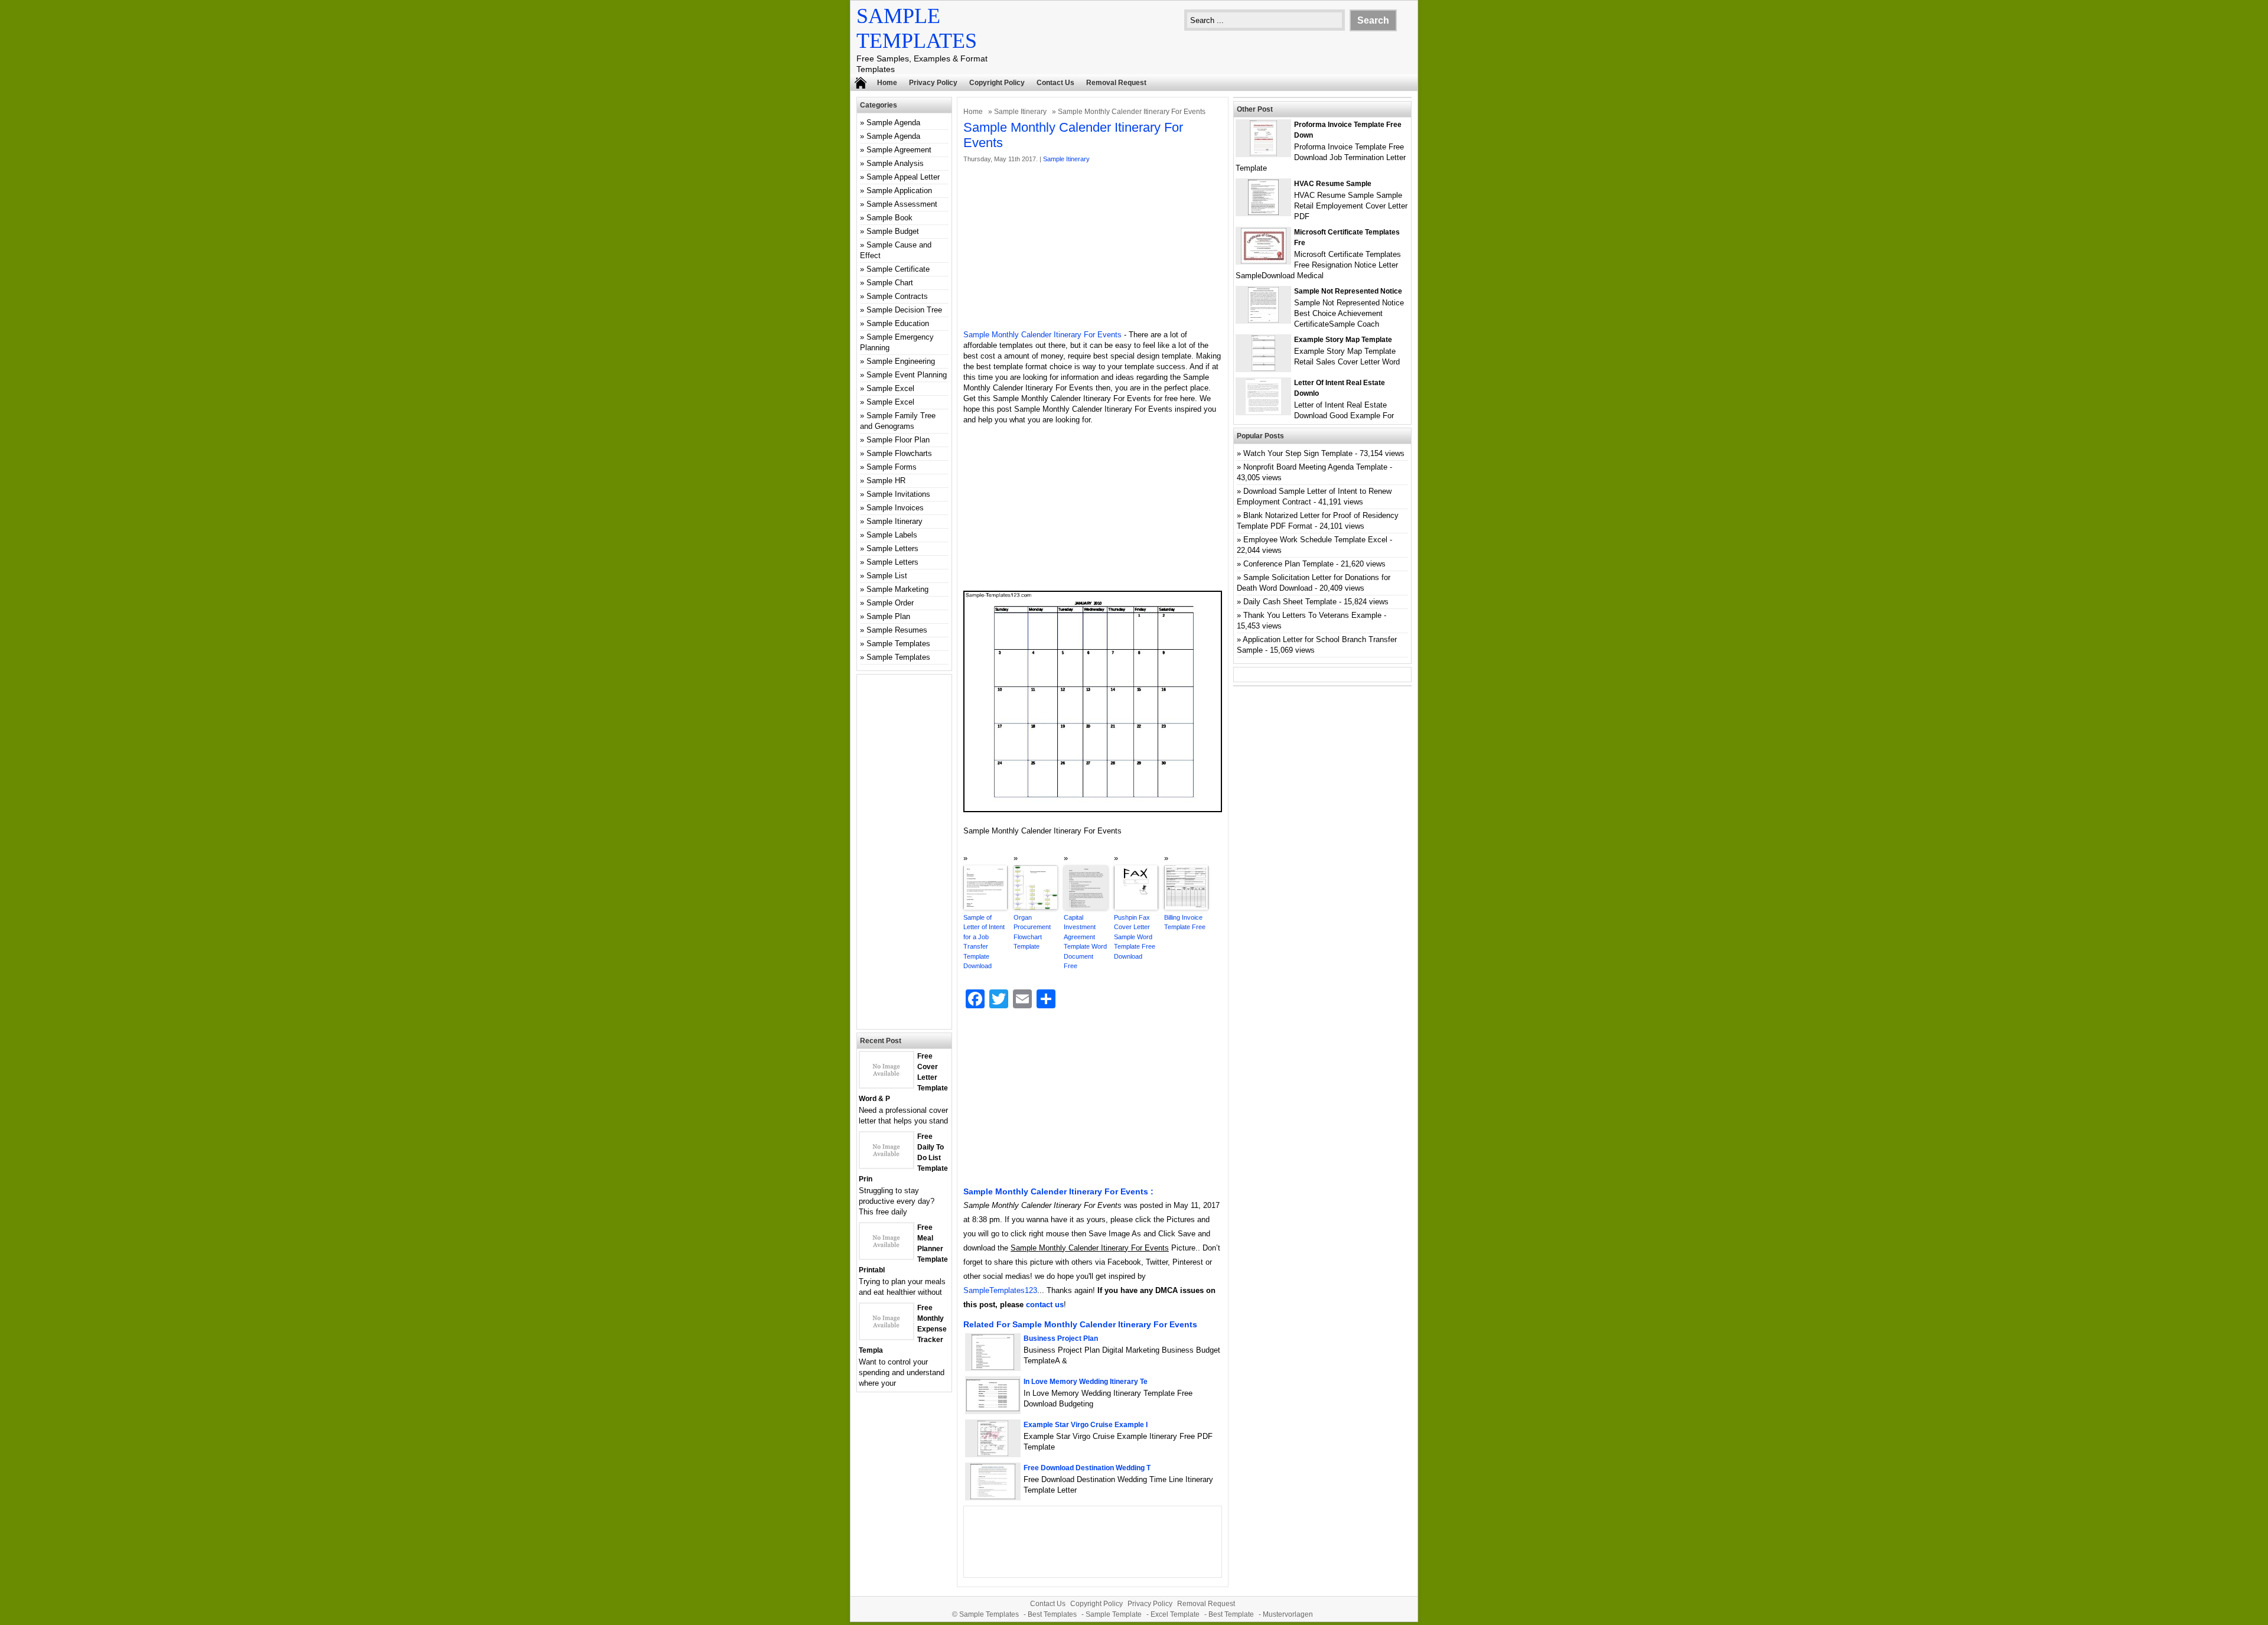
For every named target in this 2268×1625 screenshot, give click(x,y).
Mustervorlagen (1288, 1614)
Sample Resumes (897, 630)
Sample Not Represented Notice (1348, 291)
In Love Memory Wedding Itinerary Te (1086, 1382)
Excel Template (1175, 1614)
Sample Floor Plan (898, 440)
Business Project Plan (1061, 1339)
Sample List (887, 576)
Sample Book (889, 218)
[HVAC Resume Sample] (1263, 212)
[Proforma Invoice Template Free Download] (1263, 153)
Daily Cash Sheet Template (1290, 602)
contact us (1045, 1305)
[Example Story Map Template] (1263, 368)
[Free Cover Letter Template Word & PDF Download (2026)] (887, 1085)
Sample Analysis (895, 163)
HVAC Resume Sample (1333, 184)
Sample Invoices (895, 508)
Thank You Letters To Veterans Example (1312, 615)
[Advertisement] (1093, 247)
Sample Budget (893, 231)
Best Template (1231, 1614)
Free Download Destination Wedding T (1087, 1468)
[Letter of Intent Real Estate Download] (1263, 411)
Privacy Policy (933, 83)
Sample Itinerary (1020, 112)
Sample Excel (890, 388)
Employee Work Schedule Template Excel (1315, 540)
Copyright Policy (997, 83)
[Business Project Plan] (993, 1367)
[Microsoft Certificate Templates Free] (1264, 261)
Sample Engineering (901, 361)
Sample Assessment (902, 204)
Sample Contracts (897, 296)
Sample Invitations (898, 494)
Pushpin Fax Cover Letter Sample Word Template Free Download (1135, 937)
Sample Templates (898, 644)
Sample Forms (892, 467)
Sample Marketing (897, 589)
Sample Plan (888, 616)
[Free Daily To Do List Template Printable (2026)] (887, 1165)
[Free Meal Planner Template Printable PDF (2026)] (887, 1256)
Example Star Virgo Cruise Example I (1086, 1425)
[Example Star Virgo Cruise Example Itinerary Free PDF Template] (993, 1453)
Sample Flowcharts (899, 453)
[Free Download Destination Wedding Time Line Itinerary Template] (993, 1497)
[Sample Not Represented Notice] (1263, 320)
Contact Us (1055, 83)
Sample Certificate (898, 269)
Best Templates (1052, 1614)
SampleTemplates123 (1000, 1290)
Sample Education (898, 323)
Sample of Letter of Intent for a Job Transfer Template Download (984, 942)
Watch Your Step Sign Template (1298, 453)
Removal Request (1116, 83)
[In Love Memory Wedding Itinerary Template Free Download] (993, 1409)
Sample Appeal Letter (903, 177)
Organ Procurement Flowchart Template (1032, 932)
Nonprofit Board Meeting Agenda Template (1315, 467)
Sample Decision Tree (904, 310)
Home (887, 83)
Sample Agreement (899, 150)
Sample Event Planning (907, 375)
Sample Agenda (893, 123)
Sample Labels (892, 535)
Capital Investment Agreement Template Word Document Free (1085, 942)
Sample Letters (892, 548)
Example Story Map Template (1343, 340)
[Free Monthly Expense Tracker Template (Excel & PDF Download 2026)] (887, 1336)
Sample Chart (890, 283)
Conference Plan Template (1288, 564)
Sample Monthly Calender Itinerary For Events (1042, 335)
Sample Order (890, 603)
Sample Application (899, 190)
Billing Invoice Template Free (1185, 922)
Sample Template (1114, 1614)
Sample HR (886, 481)
